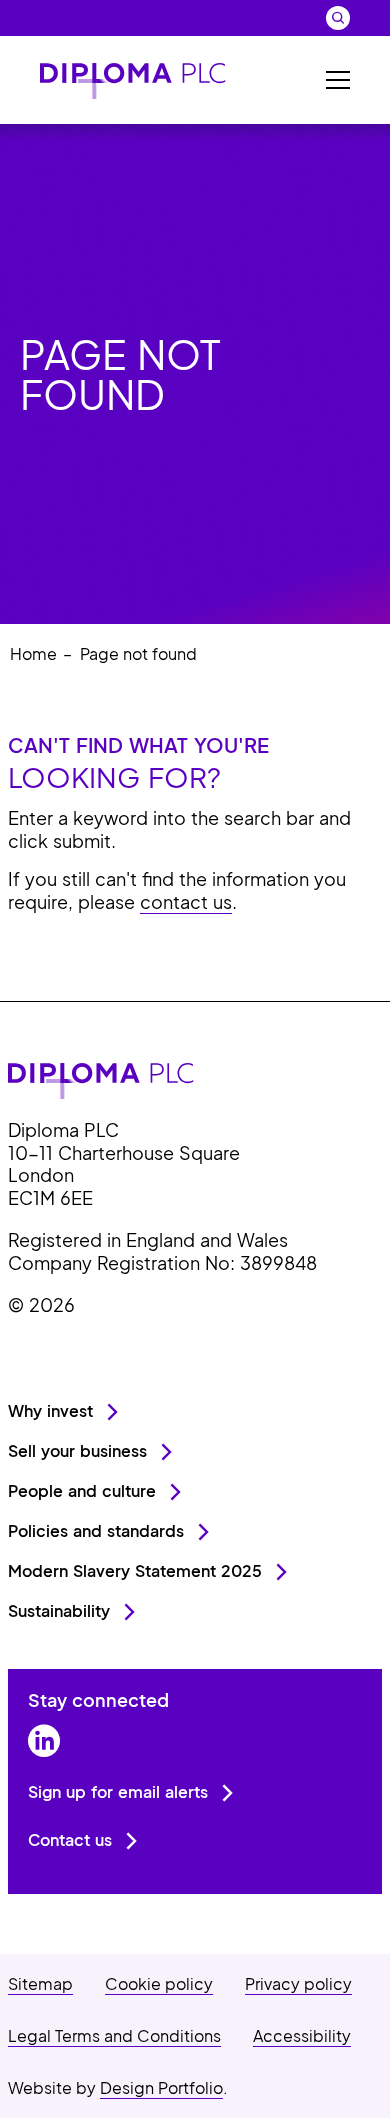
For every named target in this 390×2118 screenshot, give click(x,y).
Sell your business (77, 1450)
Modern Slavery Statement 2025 (135, 1570)
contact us (186, 901)
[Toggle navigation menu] (338, 80)
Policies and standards (96, 1530)
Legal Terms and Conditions (114, 2035)
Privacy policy (298, 1983)
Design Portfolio (161, 2087)
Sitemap (40, 1983)
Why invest (50, 1410)
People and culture (82, 1490)
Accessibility (302, 2035)
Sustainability (59, 1610)
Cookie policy (159, 1983)
